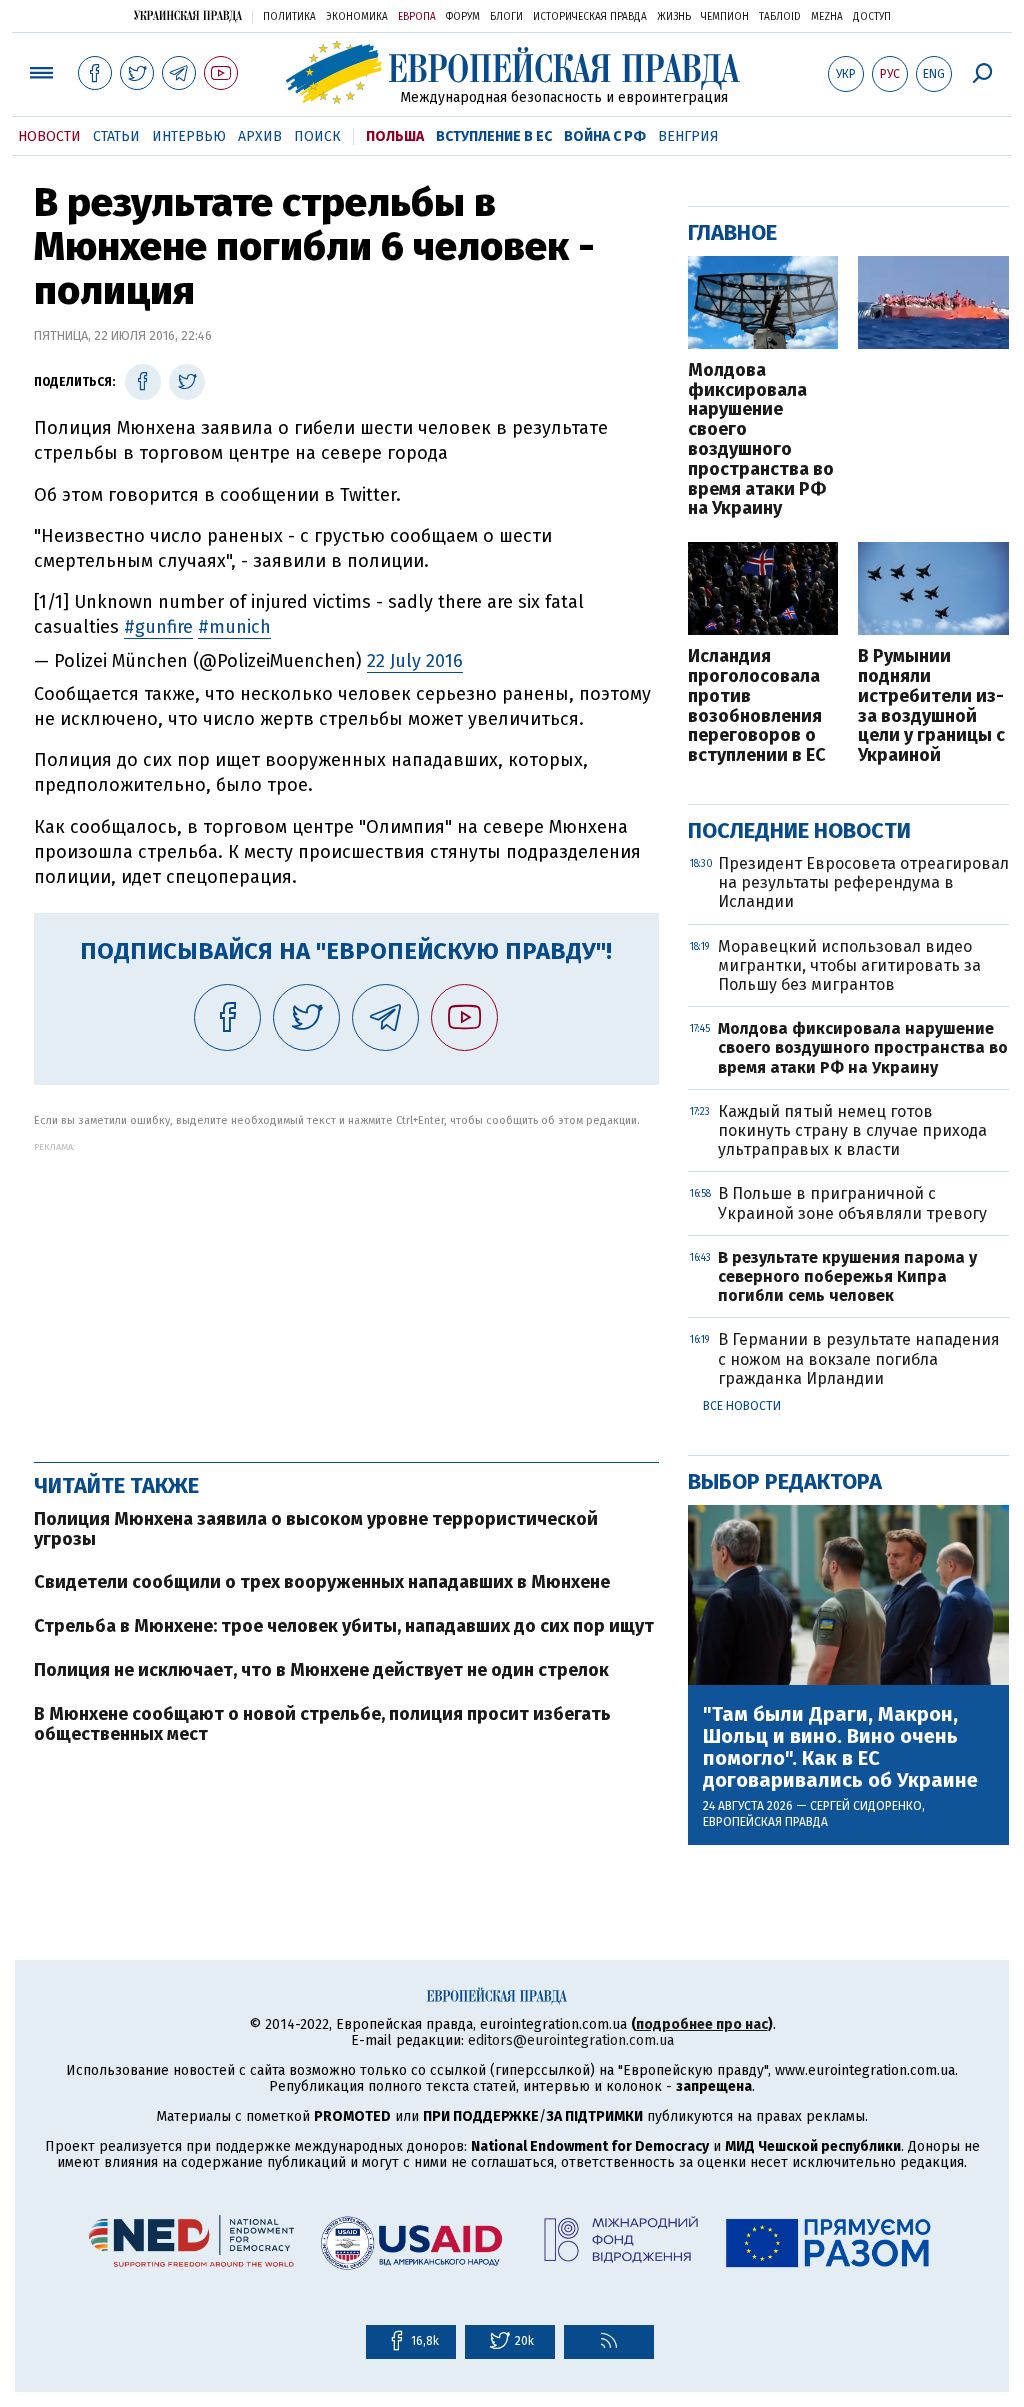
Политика (289, 17)
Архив (260, 136)
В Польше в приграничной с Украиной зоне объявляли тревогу (852, 1203)
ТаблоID (780, 17)
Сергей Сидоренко (866, 1806)
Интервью (189, 136)
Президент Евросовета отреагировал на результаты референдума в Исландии (863, 882)
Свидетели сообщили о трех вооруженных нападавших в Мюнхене (322, 1582)
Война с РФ (605, 136)
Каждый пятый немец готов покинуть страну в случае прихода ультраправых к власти (852, 1130)
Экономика (357, 17)
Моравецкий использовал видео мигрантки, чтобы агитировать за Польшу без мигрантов (849, 965)
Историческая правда (590, 17)
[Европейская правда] (512, 72)
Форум (463, 17)
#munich (234, 627)
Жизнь (674, 17)
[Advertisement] (346, 1292)
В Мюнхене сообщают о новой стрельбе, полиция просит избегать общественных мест (322, 1724)
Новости (49, 136)
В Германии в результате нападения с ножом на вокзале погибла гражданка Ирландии (859, 1358)
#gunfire (158, 627)
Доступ (872, 17)
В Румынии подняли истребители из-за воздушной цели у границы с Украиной (931, 706)
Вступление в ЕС (494, 136)
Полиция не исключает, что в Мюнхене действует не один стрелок (321, 1670)
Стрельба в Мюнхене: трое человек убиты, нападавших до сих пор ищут (344, 1626)
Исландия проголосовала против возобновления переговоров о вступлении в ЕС (757, 706)
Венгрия (688, 136)
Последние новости (799, 830)
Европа (417, 17)
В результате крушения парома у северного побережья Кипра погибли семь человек (847, 1276)
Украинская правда (188, 15)
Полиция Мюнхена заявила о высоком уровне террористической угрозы (316, 1529)
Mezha (827, 17)
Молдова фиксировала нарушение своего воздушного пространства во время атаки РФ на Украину (761, 440)
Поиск (317, 136)
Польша (395, 136)
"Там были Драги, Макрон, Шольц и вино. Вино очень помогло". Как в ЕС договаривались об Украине (840, 1747)
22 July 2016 (415, 661)
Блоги (506, 17)
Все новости (742, 1406)
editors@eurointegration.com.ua (571, 2040)
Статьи (116, 136)
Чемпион (725, 17)
